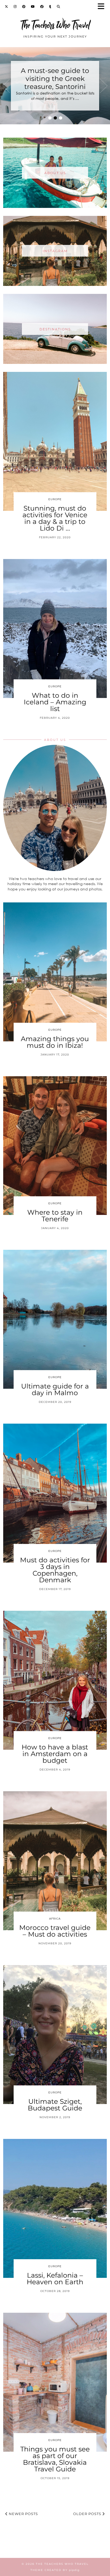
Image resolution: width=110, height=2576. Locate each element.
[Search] (59, 7)
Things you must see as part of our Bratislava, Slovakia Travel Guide (55, 2459)
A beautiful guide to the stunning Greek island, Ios (55, 79)
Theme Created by (55, 2570)
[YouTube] (33, 7)
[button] (103, 7)
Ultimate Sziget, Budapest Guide (55, 2105)
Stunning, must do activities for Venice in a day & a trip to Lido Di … (55, 518)
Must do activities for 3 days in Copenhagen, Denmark (55, 1570)
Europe (55, 499)
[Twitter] (7, 7)
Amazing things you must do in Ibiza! (55, 1042)
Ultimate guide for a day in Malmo (55, 1389)
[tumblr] (50, 7)
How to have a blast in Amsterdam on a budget (55, 1754)
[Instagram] (15, 7)
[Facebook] (42, 7)
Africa (55, 1919)
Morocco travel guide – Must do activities (55, 1931)
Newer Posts (23, 2514)
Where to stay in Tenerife (55, 1216)
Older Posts (88, 2514)
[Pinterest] (24, 7)
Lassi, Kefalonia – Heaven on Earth (55, 2279)
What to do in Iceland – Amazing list (55, 702)
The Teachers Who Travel (55, 25)
